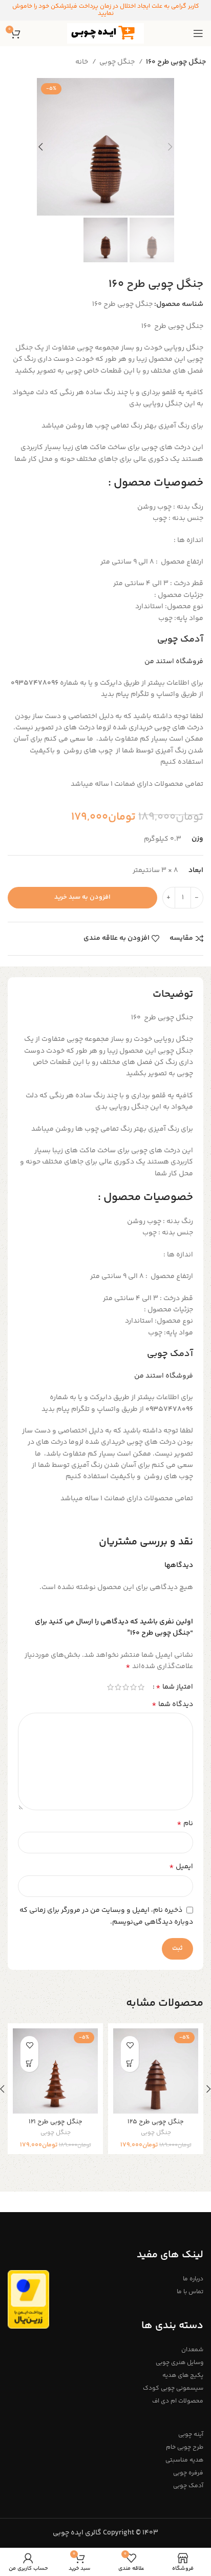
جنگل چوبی (118, 62)
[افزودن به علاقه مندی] (130, 2045)
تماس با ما (190, 2292)
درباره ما (193, 2279)
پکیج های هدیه (183, 2376)
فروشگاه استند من (174, 662)
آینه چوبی (191, 2435)
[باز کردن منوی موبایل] (198, 33)
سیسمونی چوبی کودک (173, 2388)
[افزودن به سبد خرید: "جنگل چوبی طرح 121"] (29, 2063)
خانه (82, 62)
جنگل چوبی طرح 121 (56, 2122)
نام (185, 1824)
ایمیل (181, 1867)
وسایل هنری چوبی (180, 2363)
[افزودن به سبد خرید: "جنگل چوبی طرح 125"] (130, 2063)
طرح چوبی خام (185, 2447)
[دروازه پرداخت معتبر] (28, 2299)
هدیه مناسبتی (184, 2460)
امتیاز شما (174, 1687)
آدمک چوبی (180, 640)
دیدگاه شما (172, 1705)
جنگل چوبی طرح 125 (156, 2122)
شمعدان (192, 2350)
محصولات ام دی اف (178, 2401)
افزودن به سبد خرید (82, 897)
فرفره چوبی (188, 2473)
